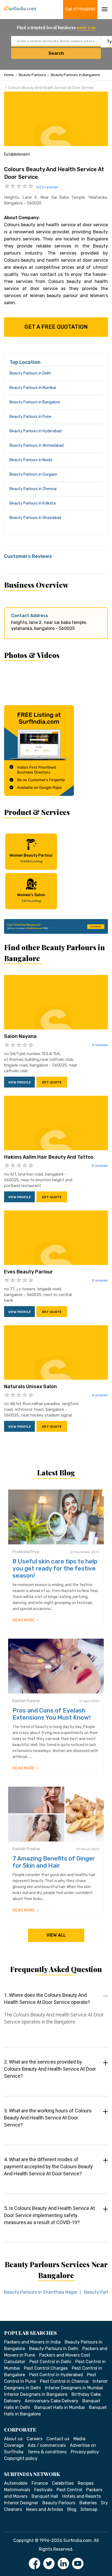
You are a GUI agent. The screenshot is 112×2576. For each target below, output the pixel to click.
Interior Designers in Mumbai (74, 2388)
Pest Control (69, 2490)
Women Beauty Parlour (31, 858)
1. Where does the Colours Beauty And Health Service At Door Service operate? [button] (47, 1999)
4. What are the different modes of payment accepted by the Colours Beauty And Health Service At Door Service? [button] (49, 2166)
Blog (72, 2509)
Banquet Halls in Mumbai (60, 2407)
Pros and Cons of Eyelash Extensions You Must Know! (52, 1714)
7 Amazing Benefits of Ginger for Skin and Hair (54, 1862)
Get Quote (52, 1082)
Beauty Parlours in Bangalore (75, 75)
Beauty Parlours (32, 75)
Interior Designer (21, 2503)
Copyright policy (21, 2458)
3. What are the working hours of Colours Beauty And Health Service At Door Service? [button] (48, 2118)
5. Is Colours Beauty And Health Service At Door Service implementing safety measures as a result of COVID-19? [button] (49, 2215)
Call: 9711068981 (80, 9)
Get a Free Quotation (56, 327)
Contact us (58, 2439)
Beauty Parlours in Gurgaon (33, 474)
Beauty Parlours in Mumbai (33, 388)
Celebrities (63, 2483)
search (56, 53)
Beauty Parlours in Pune (30, 417)
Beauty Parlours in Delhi (30, 373)
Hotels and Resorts (82, 2496)
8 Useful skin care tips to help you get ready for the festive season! (55, 1568)
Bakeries (88, 2503)
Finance (40, 2483)
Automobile (16, 2483)
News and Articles (45, 2509)
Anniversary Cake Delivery (52, 2401)
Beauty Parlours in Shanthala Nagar (41, 2292)
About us (13, 2439)
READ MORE (24, 1620)
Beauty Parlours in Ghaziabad (35, 518)
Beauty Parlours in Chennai (33, 489)
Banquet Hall (45, 2496)
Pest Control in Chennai (64, 2381)
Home (9, 75)
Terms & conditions (47, 2452)
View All (56, 1935)
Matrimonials (17, 2490)
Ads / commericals (47, 2445)
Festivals (43, 2490)
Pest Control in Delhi (50, 2362)
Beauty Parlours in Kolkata (33, 503)
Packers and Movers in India (32, 2342)
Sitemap (89, 2509)
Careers (35, 2439)
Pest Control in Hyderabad (56, 2375)
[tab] (56, 2014)
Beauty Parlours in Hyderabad (35, 431)
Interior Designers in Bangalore (36, 2394)
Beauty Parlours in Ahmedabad (37, 446)
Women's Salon (31, 898)
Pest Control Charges (46, 2368)
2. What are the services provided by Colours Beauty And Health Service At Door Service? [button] (50, 2069)
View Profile (20, 1082)
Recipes (86, 2483)
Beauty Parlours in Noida (31, 460)
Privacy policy (85, 2452)
